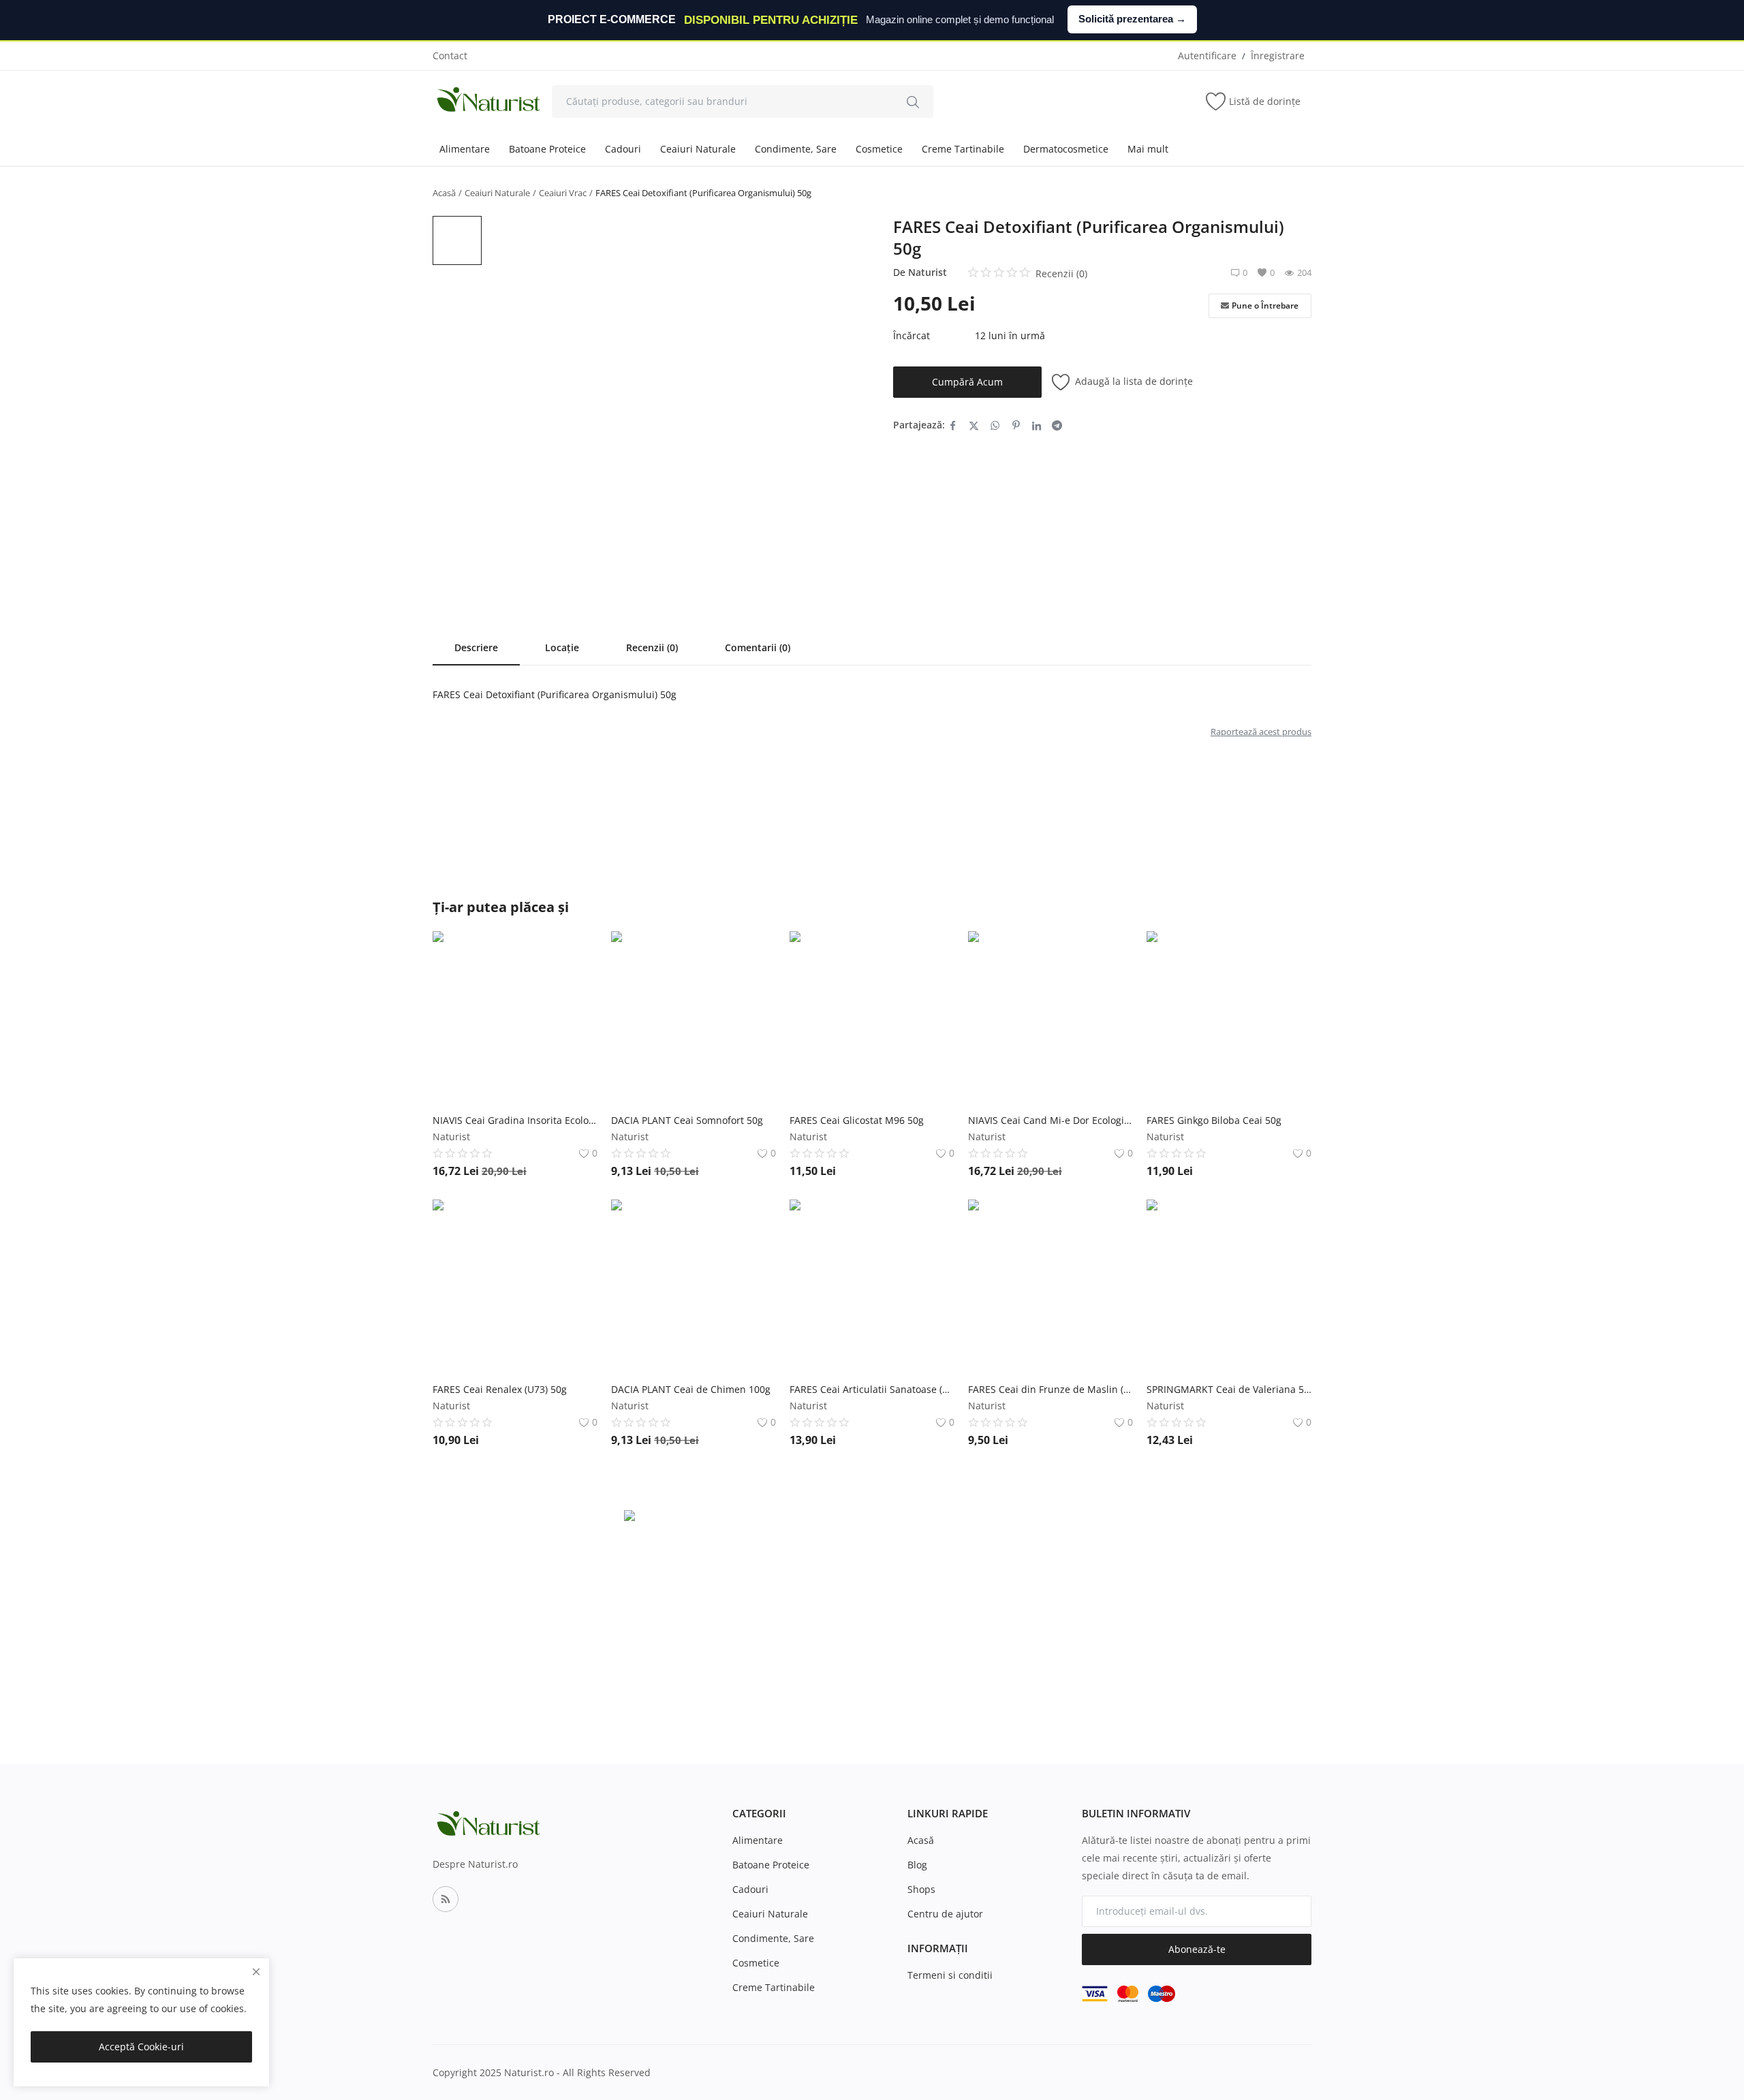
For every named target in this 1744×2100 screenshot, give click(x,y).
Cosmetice (879, 149)
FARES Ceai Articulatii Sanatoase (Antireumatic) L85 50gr (872, 1389)
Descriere (476, 647)
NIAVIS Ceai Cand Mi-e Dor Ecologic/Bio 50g (1050, 1120)
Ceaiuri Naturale (698, 149)
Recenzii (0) (652, 647)
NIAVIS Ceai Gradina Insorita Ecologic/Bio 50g (515, 1120)
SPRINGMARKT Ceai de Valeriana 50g (1229, 1389)
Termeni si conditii (950, 1975)
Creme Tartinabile (963, 149)
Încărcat (912, 335)
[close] (256, 1972)
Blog (917, 1865)
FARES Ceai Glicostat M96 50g (857, 1120)
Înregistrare (1278, 56)
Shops (921, 1889)
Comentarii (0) (758, 647)
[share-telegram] (1057, 425)
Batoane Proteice (547, 149)
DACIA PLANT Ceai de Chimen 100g (691, 1389)
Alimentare (465, 149)
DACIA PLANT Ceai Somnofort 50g (687, 1120)
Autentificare (1207, 56)
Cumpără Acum (967, 382)
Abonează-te (1197, 1949)
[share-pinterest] (1016, 425)
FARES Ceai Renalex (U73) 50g (500, 1389)
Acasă (444, 193)
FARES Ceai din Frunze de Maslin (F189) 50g (1050, 1389)
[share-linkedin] (1037, 425)
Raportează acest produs (1261, 732)
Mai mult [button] (1148, 149)
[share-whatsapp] (995, 425)
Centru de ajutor (945, 1914)
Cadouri (623, 149)
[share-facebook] (953, 425)
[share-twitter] (974, 425)
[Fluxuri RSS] (446, 1899)
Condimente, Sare (796, 149)
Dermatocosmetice (1066, 149)
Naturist (928, 272)
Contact (450, 56)
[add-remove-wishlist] (577, 952)
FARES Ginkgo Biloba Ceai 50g (1214, 1120)
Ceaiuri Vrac (563, 193)
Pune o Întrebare (1265, 305)
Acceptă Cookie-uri (141, 2047)
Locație (562, 647)
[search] (913, 101)
